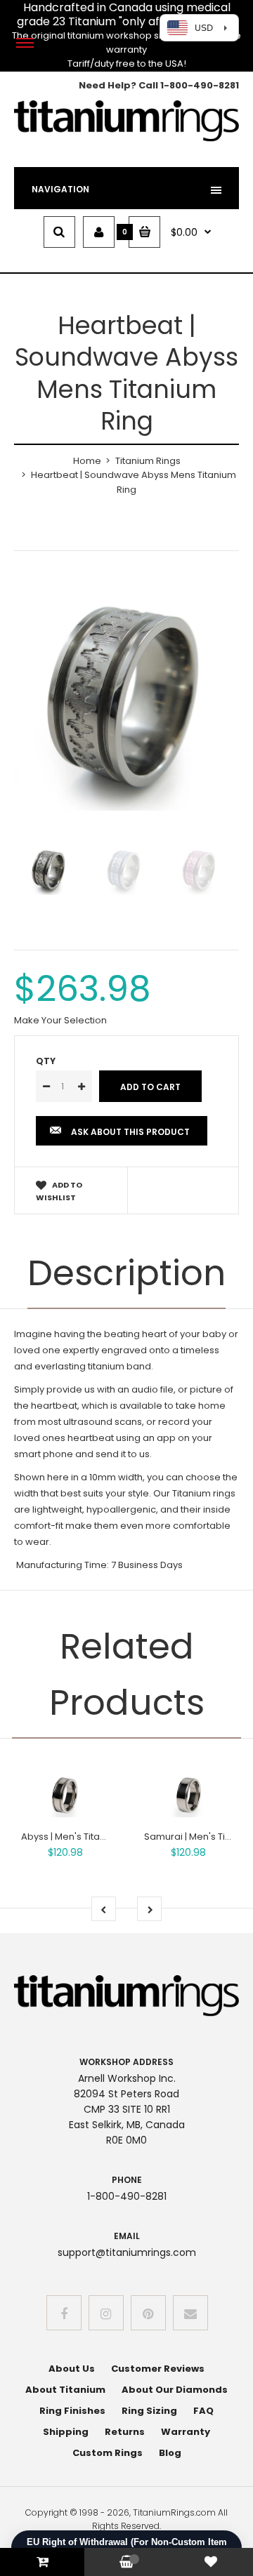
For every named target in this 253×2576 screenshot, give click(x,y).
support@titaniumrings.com (127, 2252)
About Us (72, 2369)
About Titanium (65, 2390)
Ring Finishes (72, 2411)
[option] (126, 698)
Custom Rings (108, 2453)
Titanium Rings (148, 461)
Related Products (127, 1674)
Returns (125, 2432)
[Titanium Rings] (126, 139)
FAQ (203, 2411)
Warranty (186, 2432)
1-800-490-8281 (200, 85)
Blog (170, 2453)
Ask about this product (130, 1132)
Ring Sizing (149, 2411)
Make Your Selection (60, 1020)
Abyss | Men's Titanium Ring (83, 1837)
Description (126, 1273)
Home (87, 461)
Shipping (66, 2432)
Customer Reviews (158, 2369)
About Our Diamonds (175, 2390)
